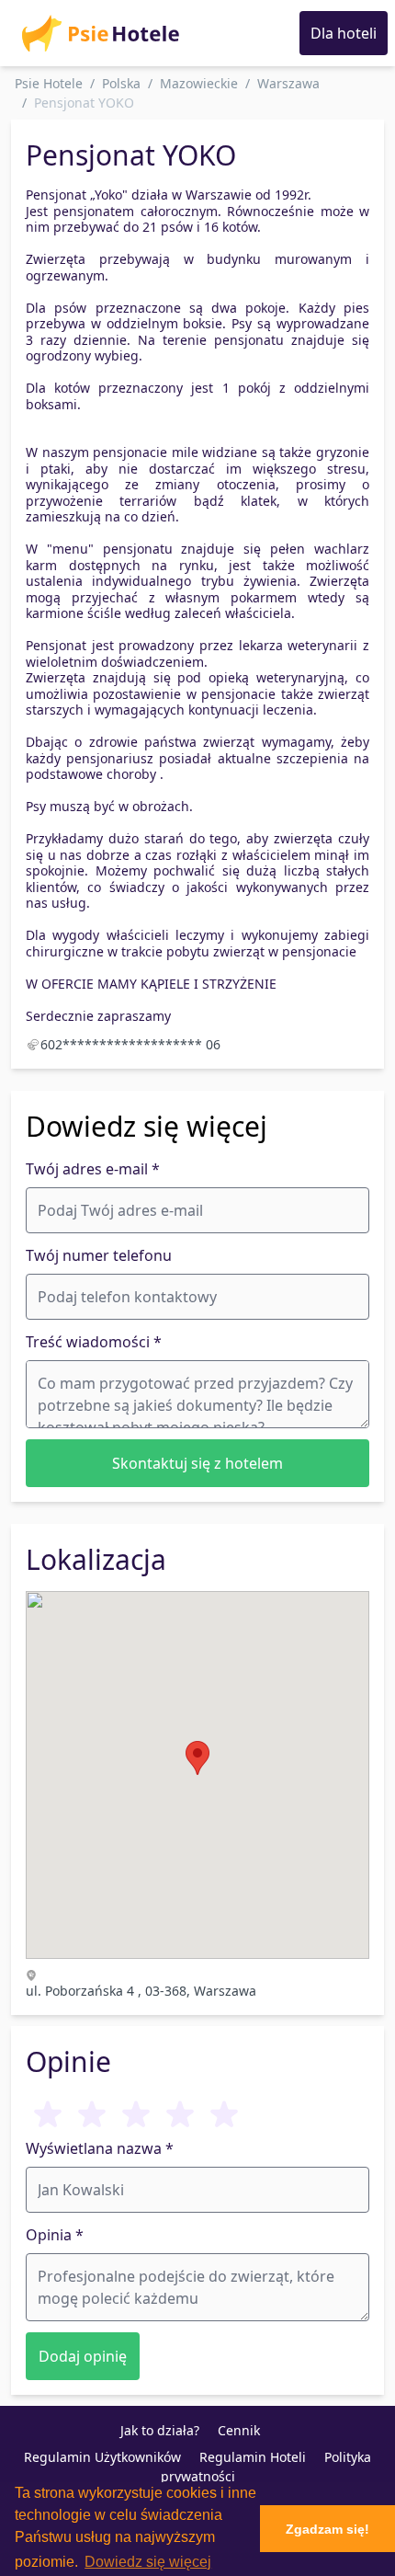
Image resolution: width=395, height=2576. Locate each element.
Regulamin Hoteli (253, 2457)
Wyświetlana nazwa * (100, 2148)
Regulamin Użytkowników (102, 2457)
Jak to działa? (160, 2430)
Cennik (239, 2430)
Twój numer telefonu (99, 1255)
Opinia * (55, 2235)
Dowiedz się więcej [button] (148, 2562)
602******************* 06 (130, 1044)
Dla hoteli (344, 33)
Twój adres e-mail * (93, 1169)
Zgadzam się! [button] (327, 2529)
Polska (121, 83)
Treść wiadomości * (94, 1342)
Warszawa (288, 83)
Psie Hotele (49, 83)
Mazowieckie (199, 83)
